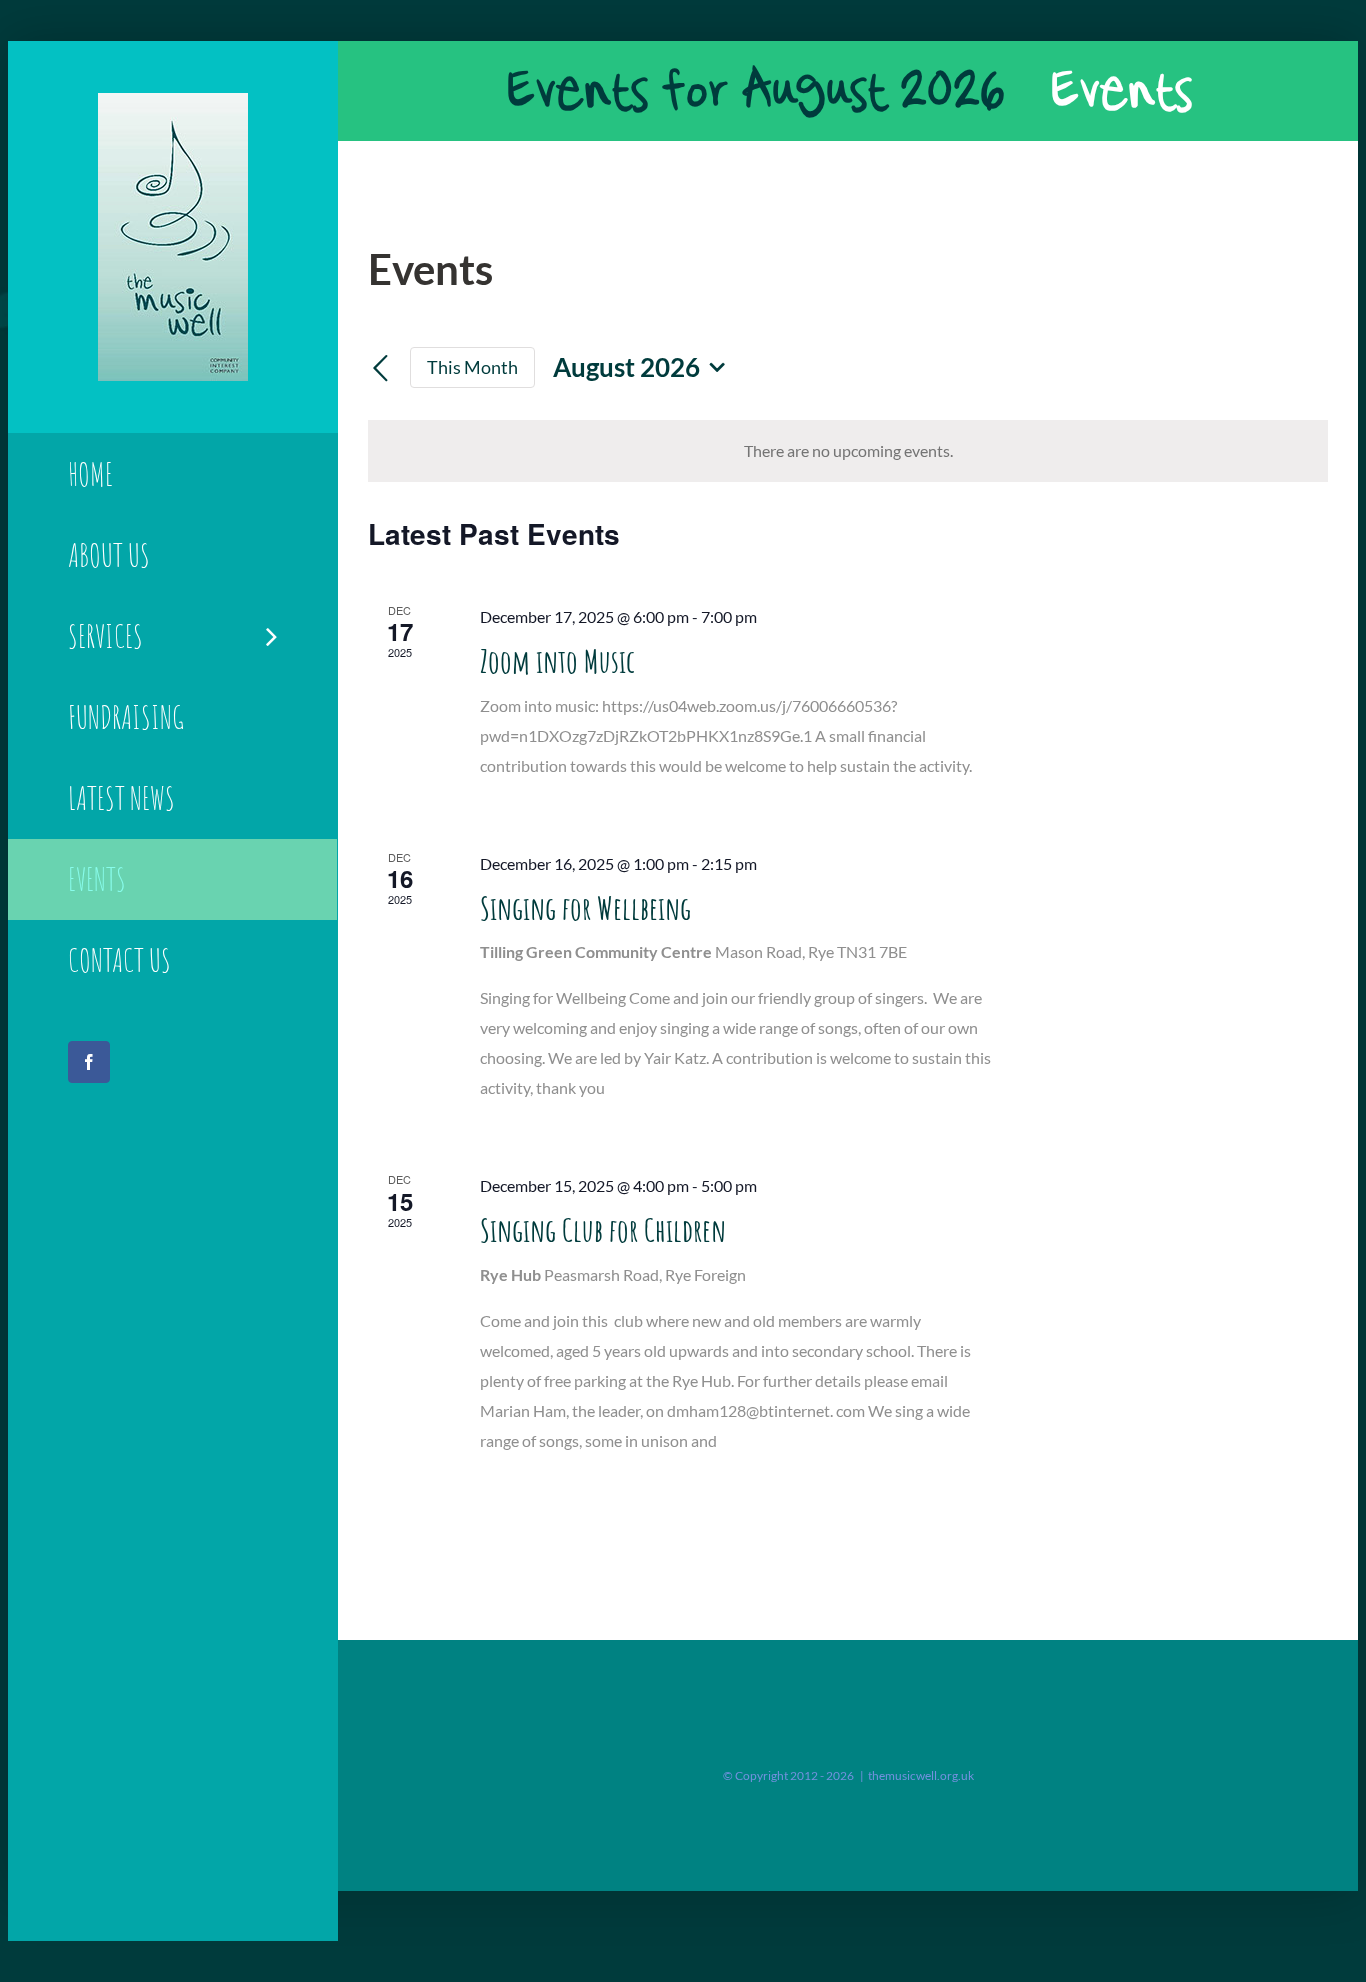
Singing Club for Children (603, 1229)
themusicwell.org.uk (921, 1775)
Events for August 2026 (754, 91)
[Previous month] (380, 369)
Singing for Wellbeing (585, 907)
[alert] (848, 451)
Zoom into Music (557, 660)
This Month (472, 367)
